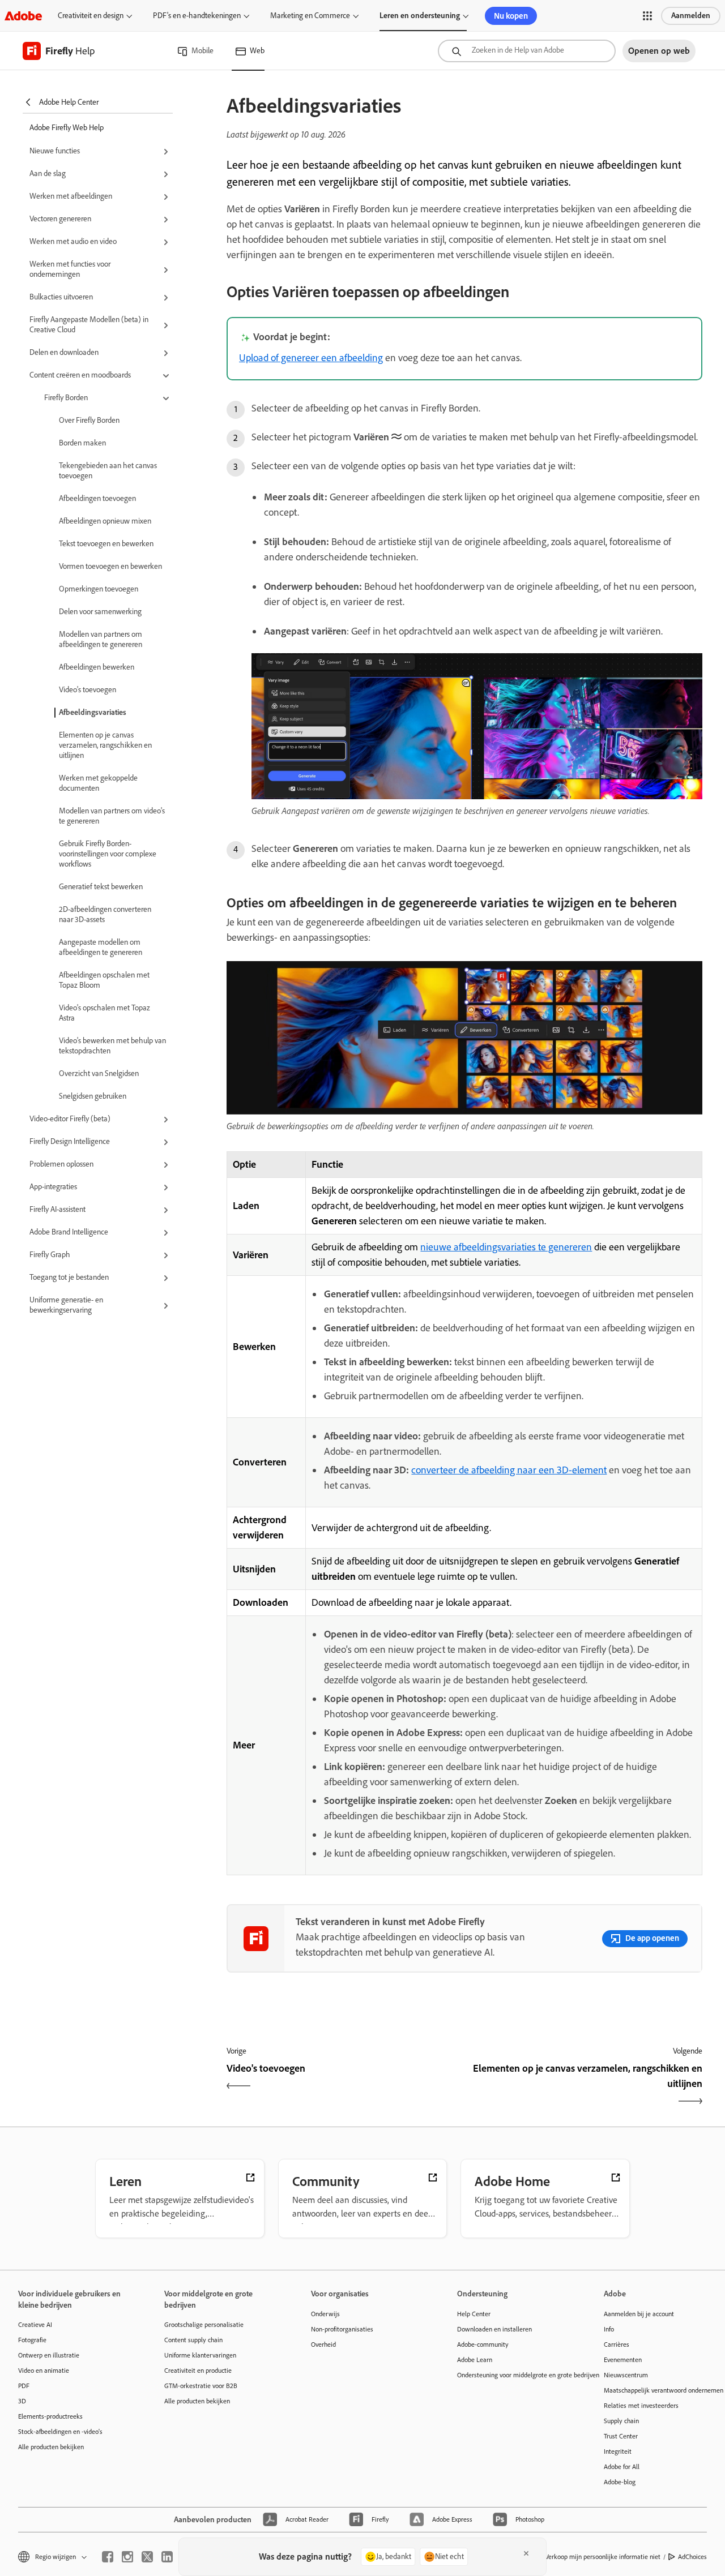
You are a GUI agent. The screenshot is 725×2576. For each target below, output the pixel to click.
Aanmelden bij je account (639, 2314)
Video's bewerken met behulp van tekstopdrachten (112, 1046)
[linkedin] (167, 2557)
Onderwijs (325, 2314)
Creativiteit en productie (198, 2371)
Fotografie (32, 2340)
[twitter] (147, 2557)
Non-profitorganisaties (342, 2329)
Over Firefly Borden (89, 420)
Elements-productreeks (50, 2416)
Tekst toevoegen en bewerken (106, 544)
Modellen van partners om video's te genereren (112, 816)
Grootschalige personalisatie (204, 2325)
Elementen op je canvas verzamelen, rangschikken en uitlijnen (105, 745)
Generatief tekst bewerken (101, 887)
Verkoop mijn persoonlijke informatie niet (603, 2557)
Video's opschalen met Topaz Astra (105, 1013)
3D (22, 2401)
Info (609, 2329)
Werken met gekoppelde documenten (98, 783)
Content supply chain (193, 2340)
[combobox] (527, 51)
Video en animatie (44, 2371)
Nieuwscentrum (626, 2375)
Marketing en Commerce (310, 16)
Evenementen (623, 2360)
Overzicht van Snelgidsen (99, 1073)
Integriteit (618, 2451)
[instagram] (127, 2557)
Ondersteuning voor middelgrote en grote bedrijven (513, 2375)
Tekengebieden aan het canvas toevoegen (108, 471)
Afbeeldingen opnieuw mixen (105, 521)
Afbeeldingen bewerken (97, 667)
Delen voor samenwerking (100, 612)
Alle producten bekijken (51, 2447)
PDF (24, 2386)
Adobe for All (622, 2467)
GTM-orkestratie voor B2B (201, 2386)
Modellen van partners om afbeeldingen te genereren (101, 639)
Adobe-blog (620, 2482)
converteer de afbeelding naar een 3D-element (509, 1470)
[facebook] (108, 2557)
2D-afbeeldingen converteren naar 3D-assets (105, 914)
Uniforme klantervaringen (200, 2355)
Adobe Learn (475, 2360)
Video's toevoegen (88, 690)
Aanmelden (691, 16)
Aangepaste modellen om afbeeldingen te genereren (101, 947)
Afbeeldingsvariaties (93, 712)
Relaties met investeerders (641, 2406)
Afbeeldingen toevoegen (97, 498)
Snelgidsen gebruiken (93, 1096)
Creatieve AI (35, 2325)
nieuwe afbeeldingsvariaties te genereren (506, 1247)
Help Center (474, 2314)
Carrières (617, 2344)
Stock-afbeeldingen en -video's (60, 2432)
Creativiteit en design (91, 16)
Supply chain (621, 2421)
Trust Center (621, 2436)
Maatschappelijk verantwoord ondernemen (660, 2390)
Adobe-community (483, 2344)
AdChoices (692, 2557)
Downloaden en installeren (494, 2329)
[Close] (526, 2553)
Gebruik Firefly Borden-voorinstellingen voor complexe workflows (108, 854)
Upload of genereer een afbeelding (311, 358)
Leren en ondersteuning (420, 16)
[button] (647, 16)
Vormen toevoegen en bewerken (110, 566)
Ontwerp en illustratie (49, 2355)
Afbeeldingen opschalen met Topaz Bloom (104, 980)
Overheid (323, 2344)
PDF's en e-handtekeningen (197, 16)
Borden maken (82, 443)
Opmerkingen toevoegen (99, 589)
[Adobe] (23, 16)
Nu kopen (511, 16)
